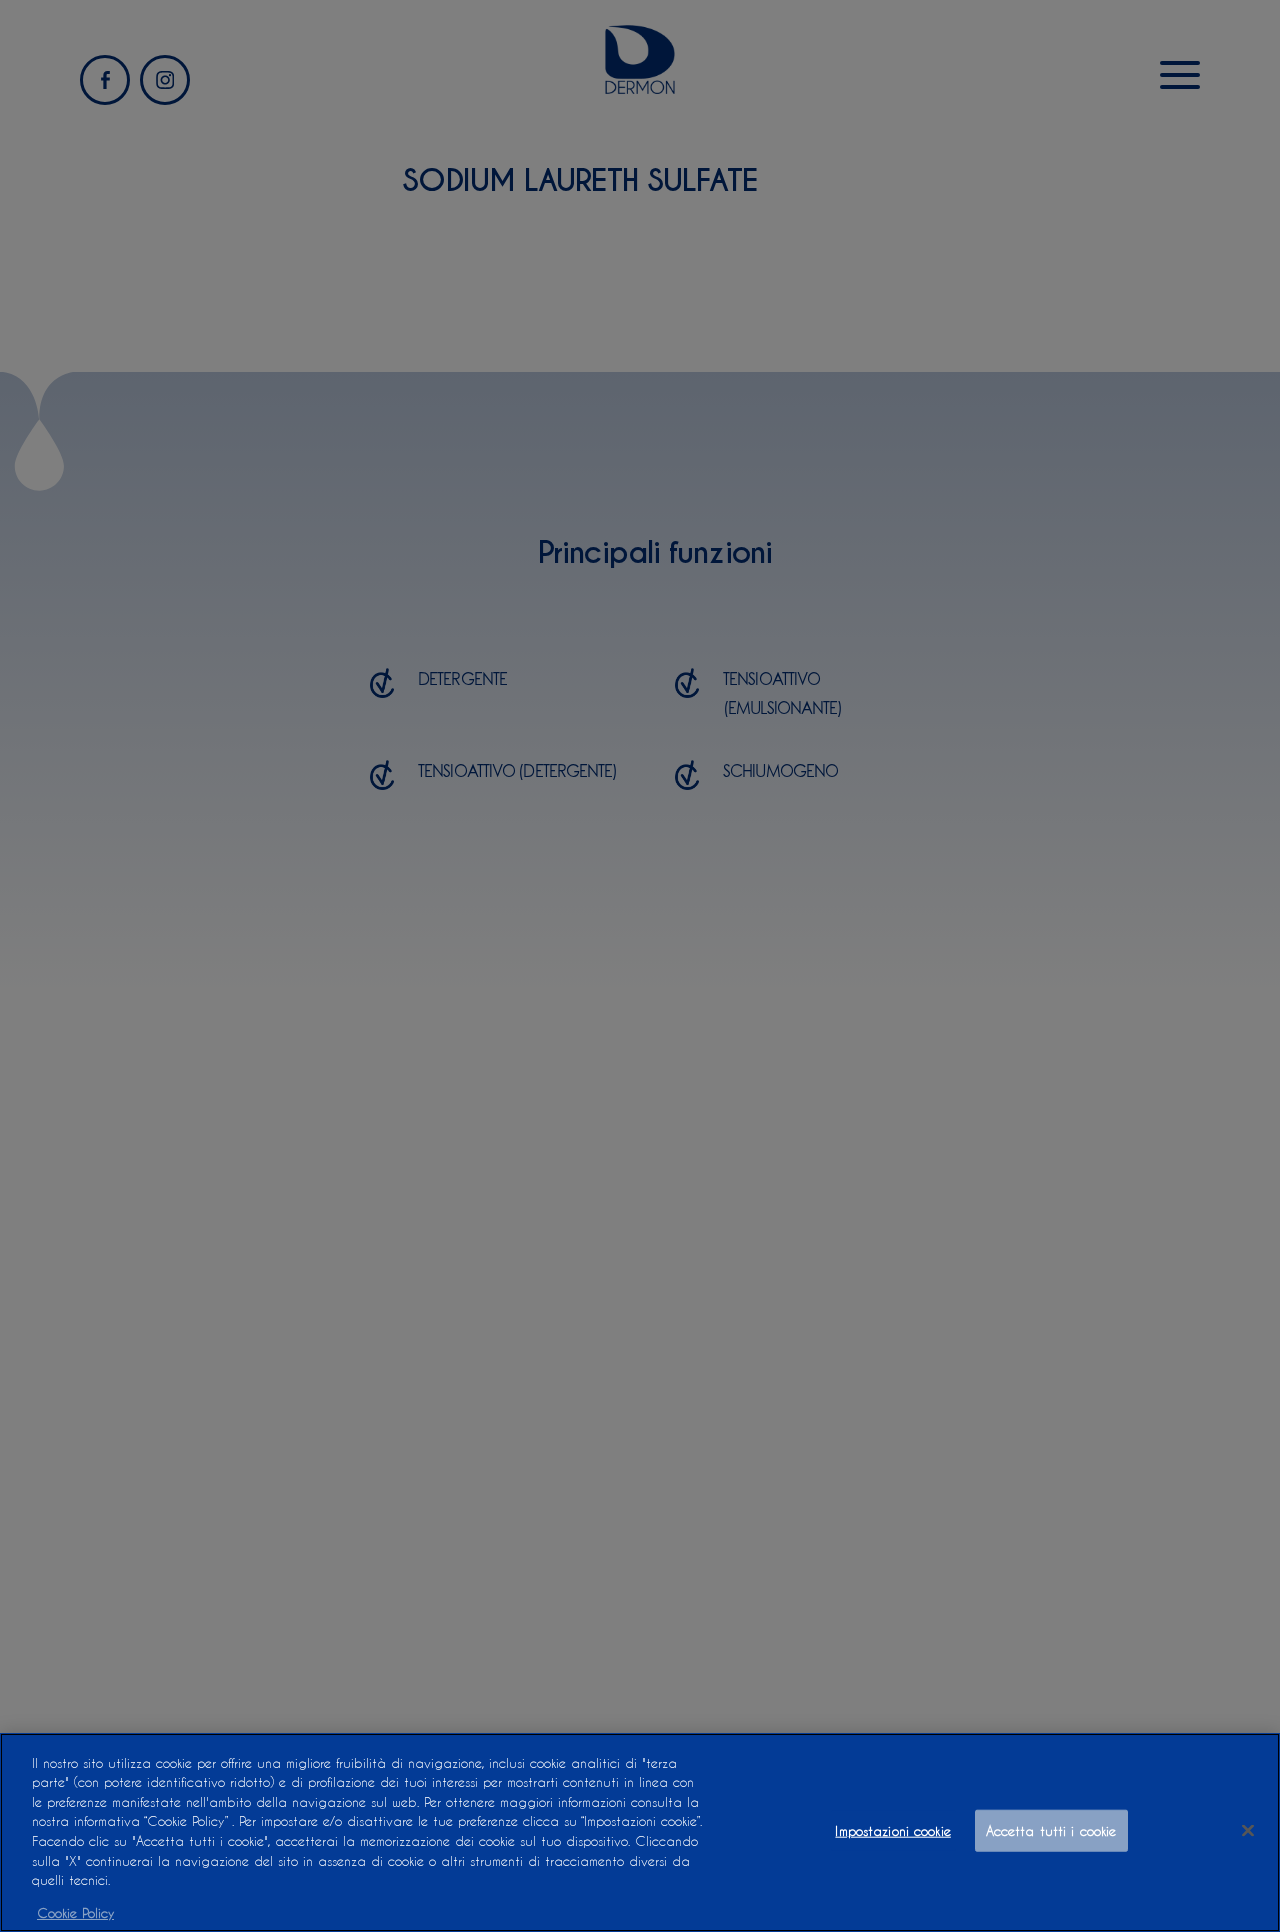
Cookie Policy (75, 1911)
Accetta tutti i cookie (1051, 1830)
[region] (640, 1832)
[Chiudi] (1248, 1831)
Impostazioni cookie (892, 1830)
